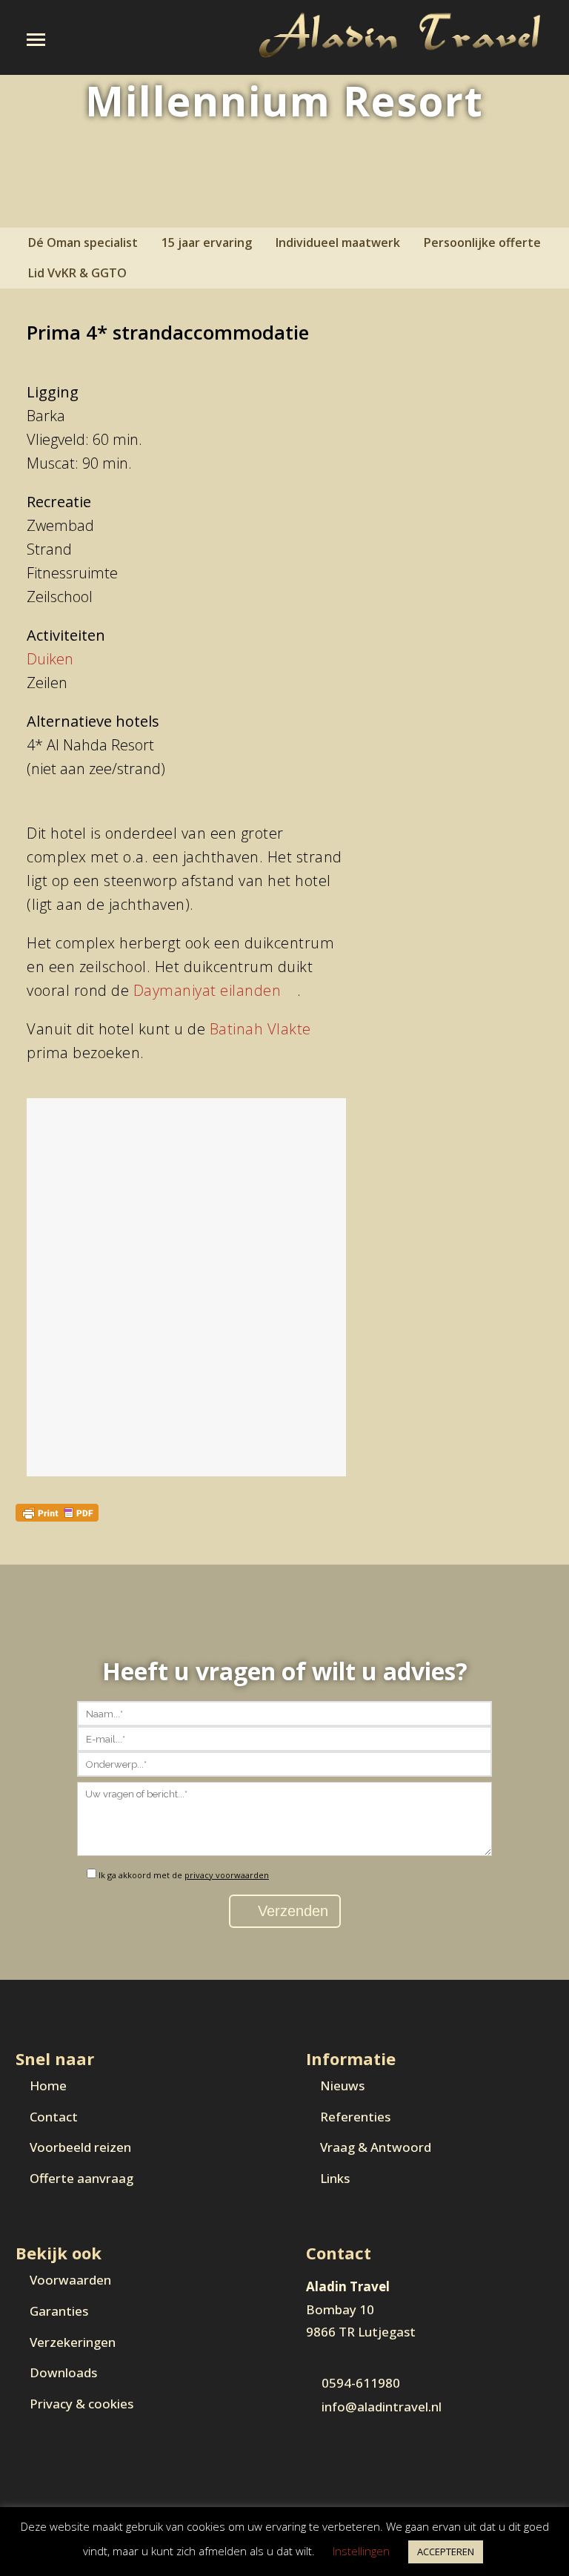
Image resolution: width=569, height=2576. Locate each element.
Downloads (63, 2372)
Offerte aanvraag (81, 2178)
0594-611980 (361, 2383)
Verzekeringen (73, 2342)
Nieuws (342, 2085)
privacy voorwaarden (227, 1875)
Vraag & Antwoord (376, 2147)
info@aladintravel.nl (382, 2407)
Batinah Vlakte (260, 1029)
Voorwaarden (70, 2280)
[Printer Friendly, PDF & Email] (57, 1512)
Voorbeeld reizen (80, 2147)
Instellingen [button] (361, 2551)
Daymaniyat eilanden (207, 990)
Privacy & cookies (81, 2404)
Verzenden (291, 1911)
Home (48, 2085)
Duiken (50, 659)
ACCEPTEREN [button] (446, 2552)
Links (335, 2178)
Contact (54, 2117)
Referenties (355, 2117)
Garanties (59, 2311)
